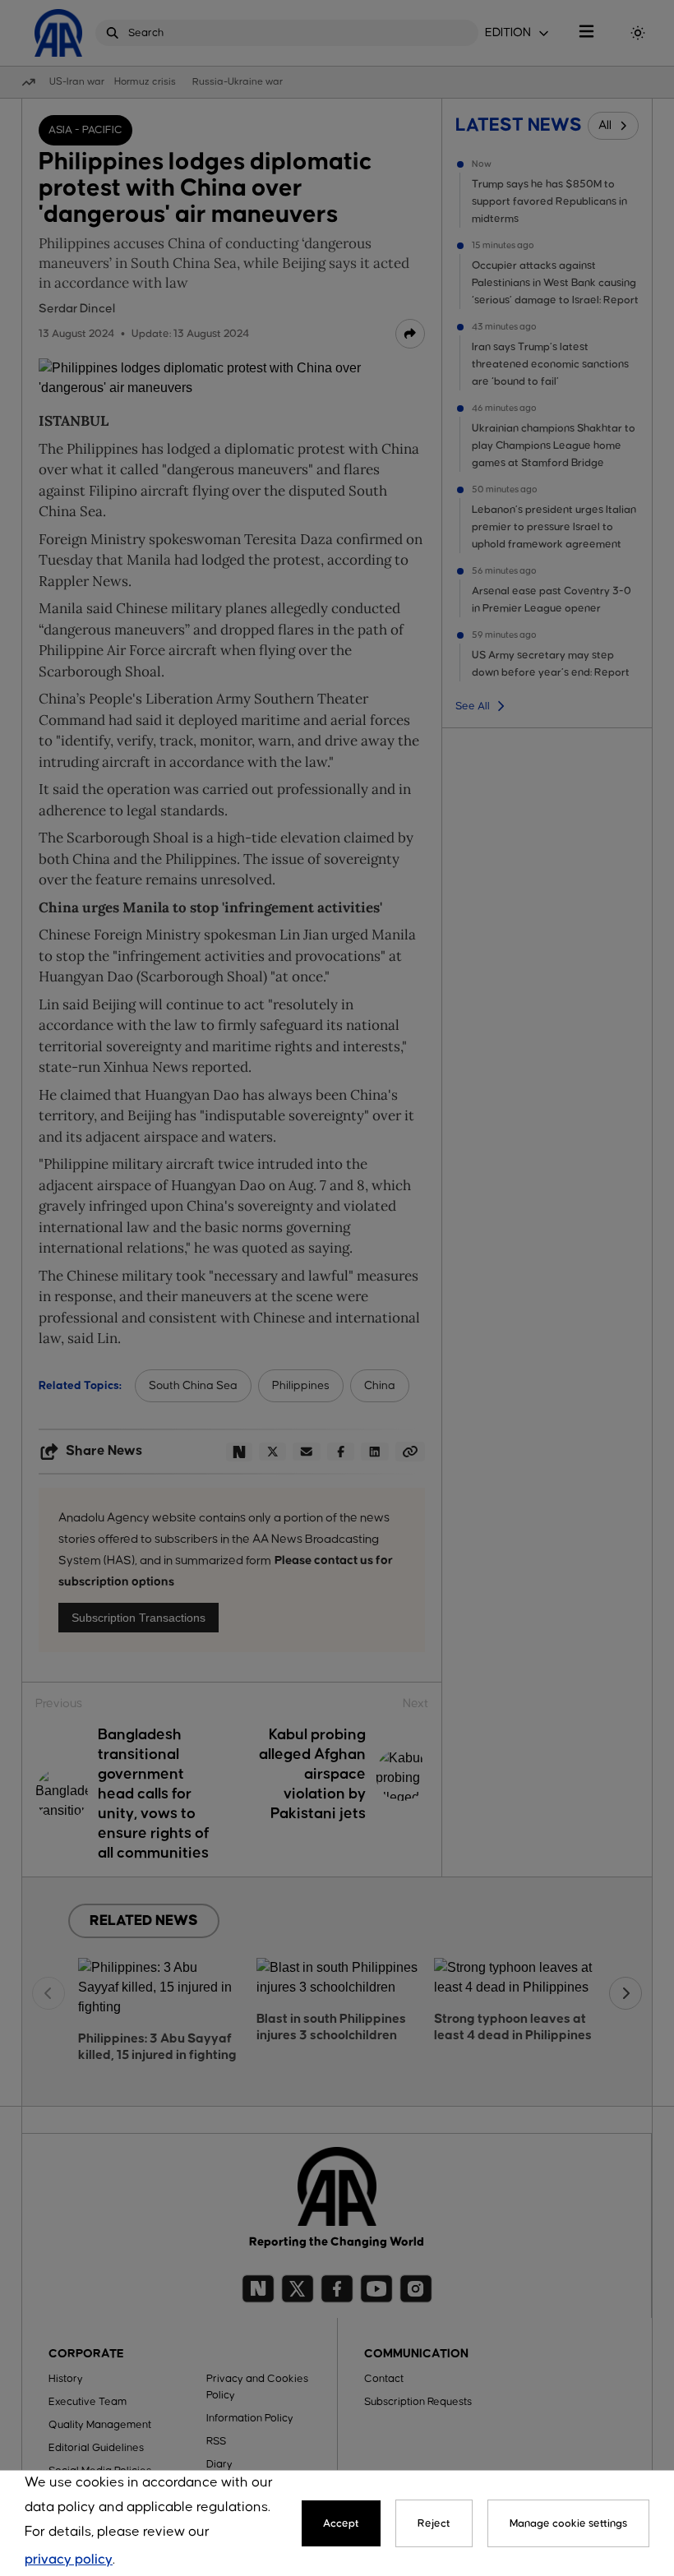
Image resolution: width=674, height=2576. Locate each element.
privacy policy (69, 2560)
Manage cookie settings (568, 2523)
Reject (434, 2523)
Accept (341, 2523)
